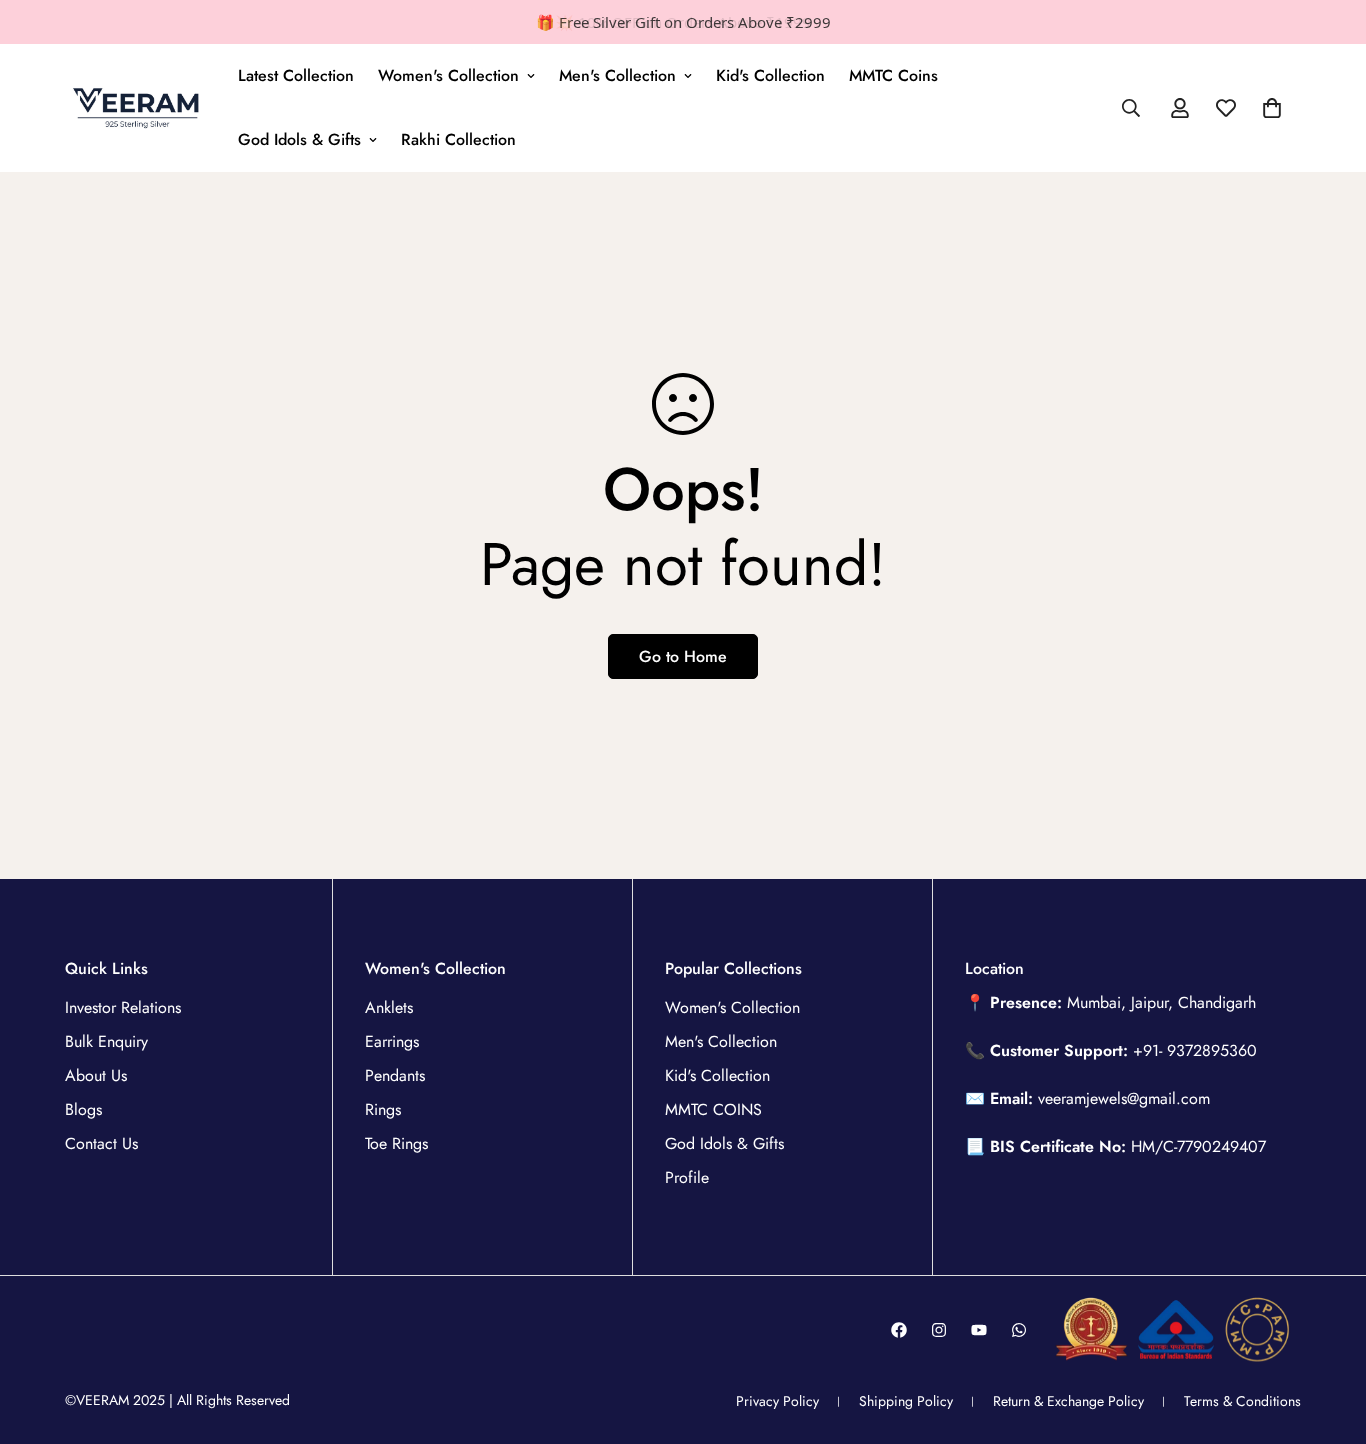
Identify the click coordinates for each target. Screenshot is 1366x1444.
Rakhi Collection (458, 139)
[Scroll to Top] (1327, 1335)
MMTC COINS (713, 1109)
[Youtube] (979, 1330)
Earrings (392, 1041)
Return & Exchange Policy (1068, 1401)
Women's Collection (448, 75)
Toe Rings (396, 1143)
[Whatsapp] (1019, 1330)
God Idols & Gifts (299, 139)
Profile (687, 1177)
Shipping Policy (906, 1401)
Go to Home (683, 656)
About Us (96, 1075)
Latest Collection (296, 75)
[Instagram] (939, 1330)
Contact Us (101, 1143)
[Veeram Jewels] (137, 108)
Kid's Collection (770, 75)
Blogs (83, 1109)
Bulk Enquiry (106, 1041)
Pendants (395, 1075)
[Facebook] (899, 1330)
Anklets (389, 1007)
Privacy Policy (777, 1401)
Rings (383, 1109)
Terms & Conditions (1242, 1401)
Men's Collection (617, 75)
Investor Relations (123, 1007)
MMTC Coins (893, 75)
